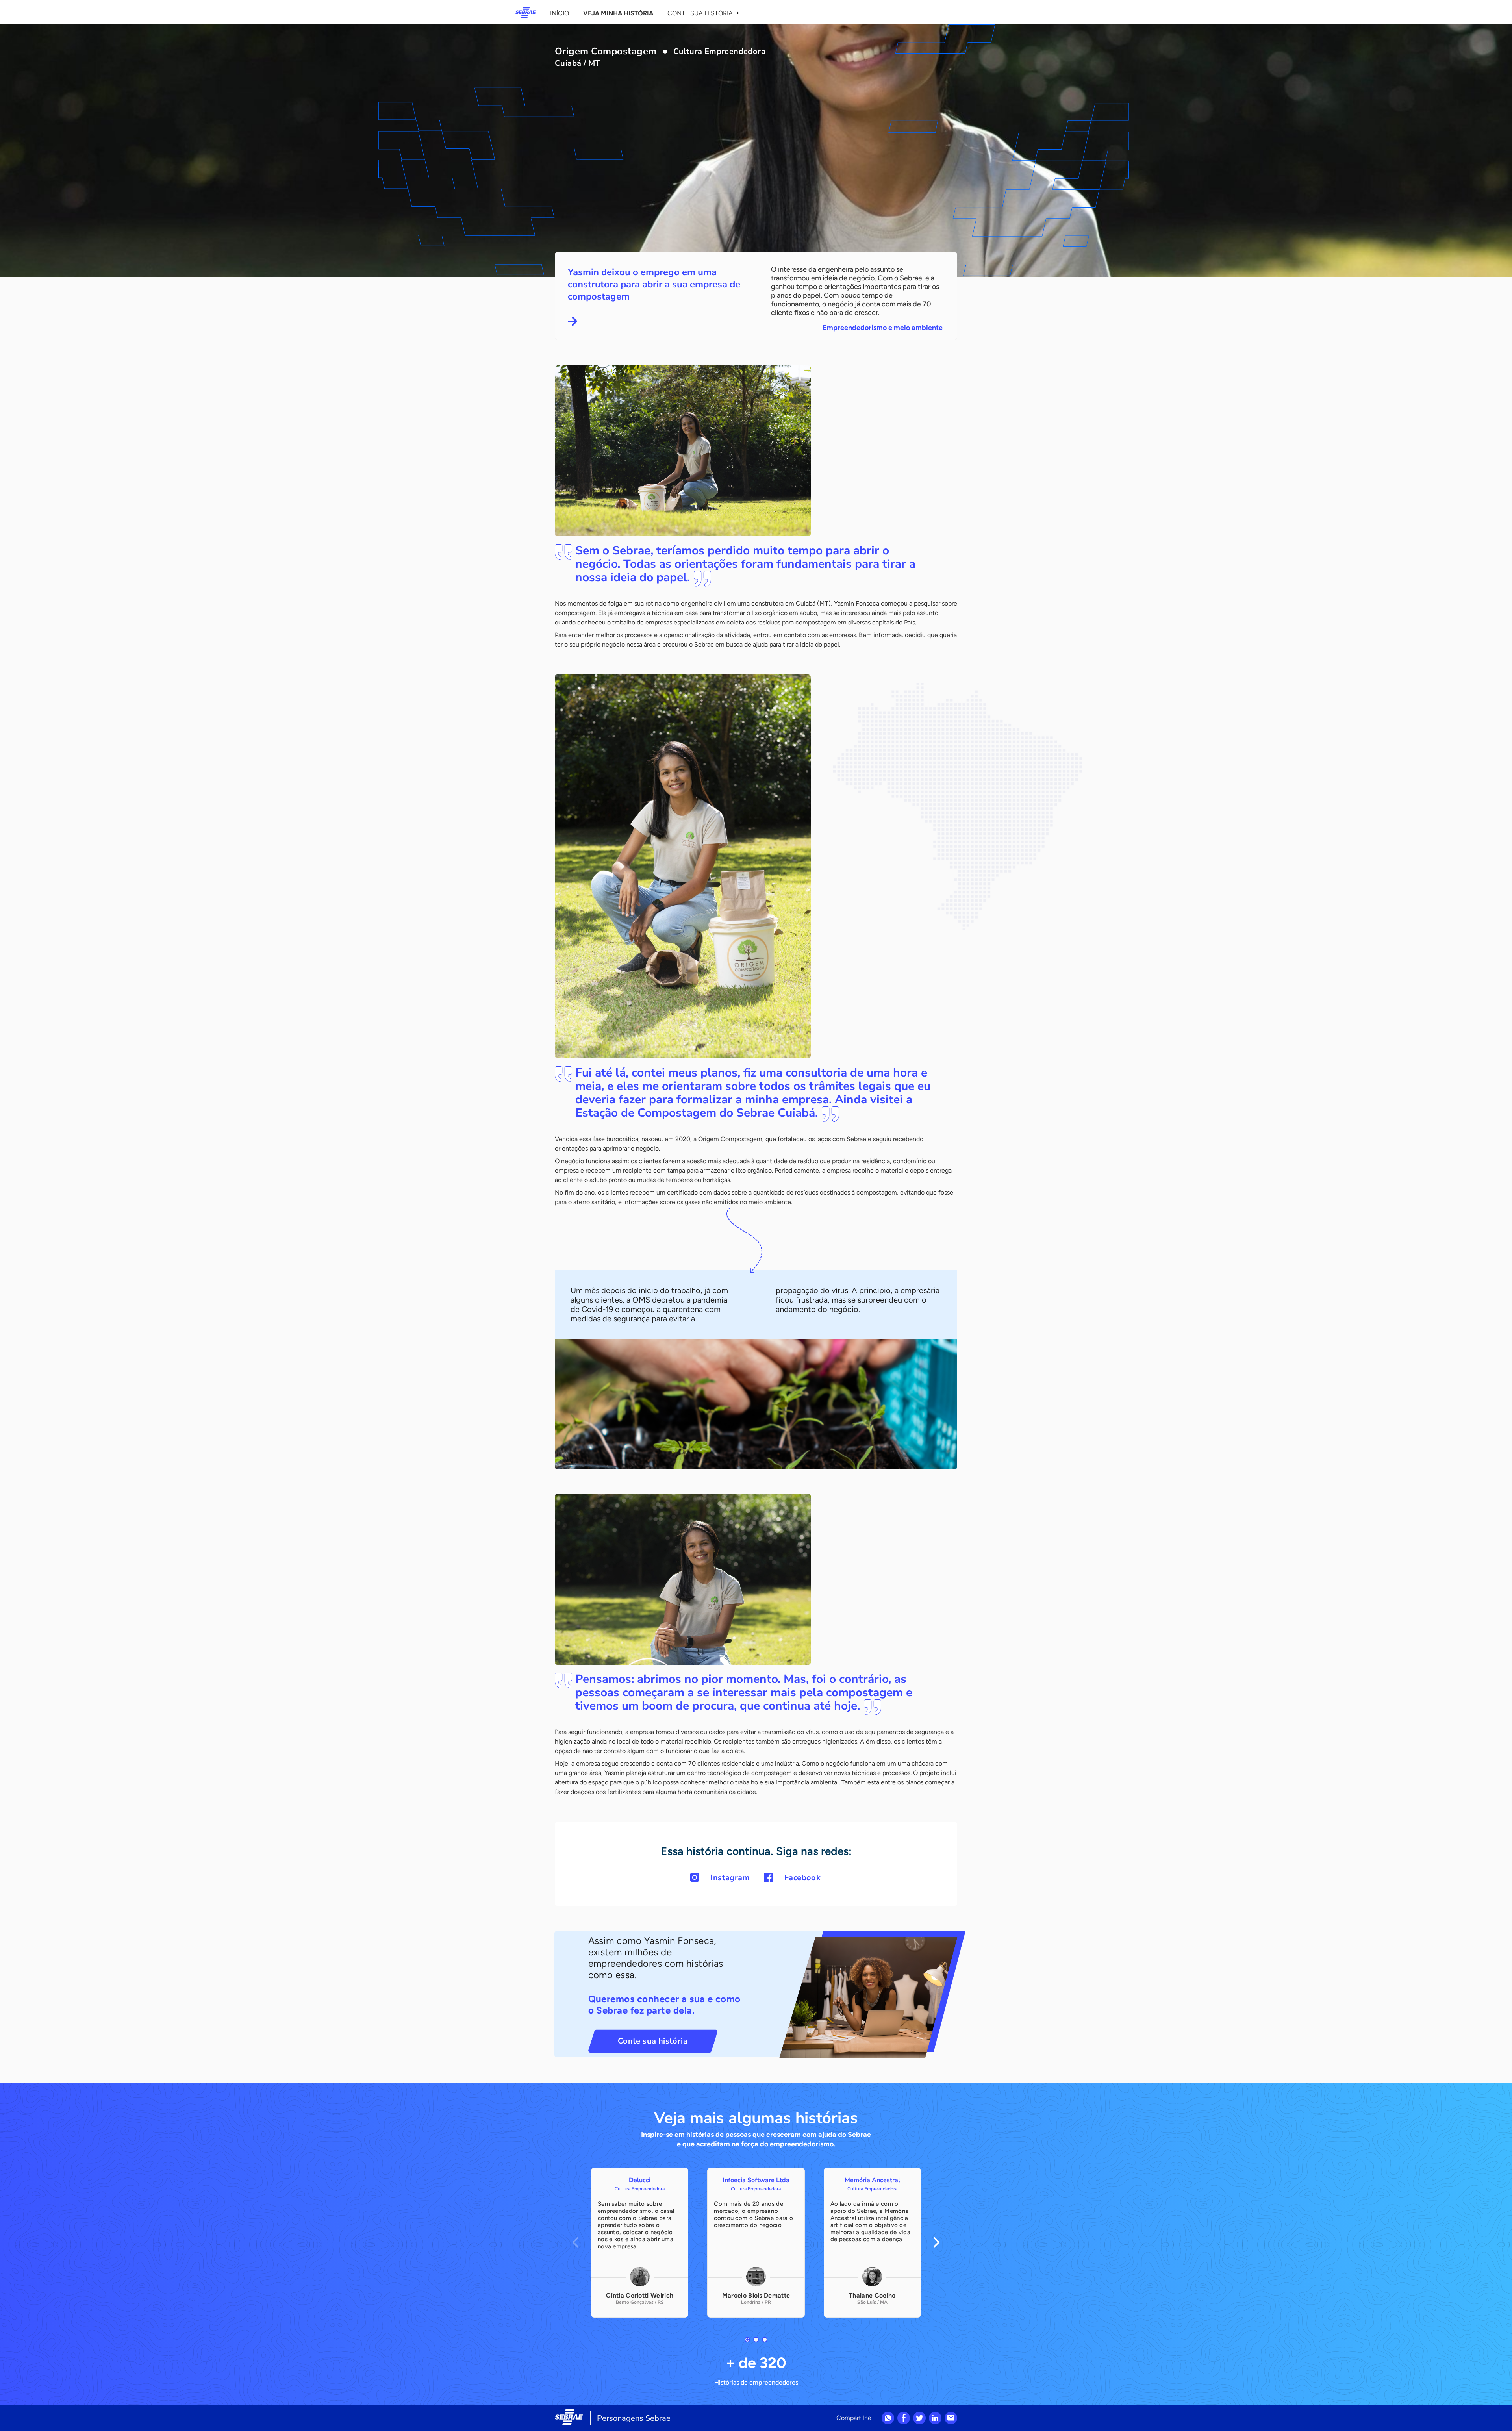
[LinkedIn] (935, 2418)
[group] (640, 2243)
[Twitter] (919, 2418)
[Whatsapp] (888, 2418)
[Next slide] (937, 2242)
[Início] (526, 12)
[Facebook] (904, 2418)
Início (560, 13)
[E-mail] (951, 2418)
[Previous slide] (575, 2242)
